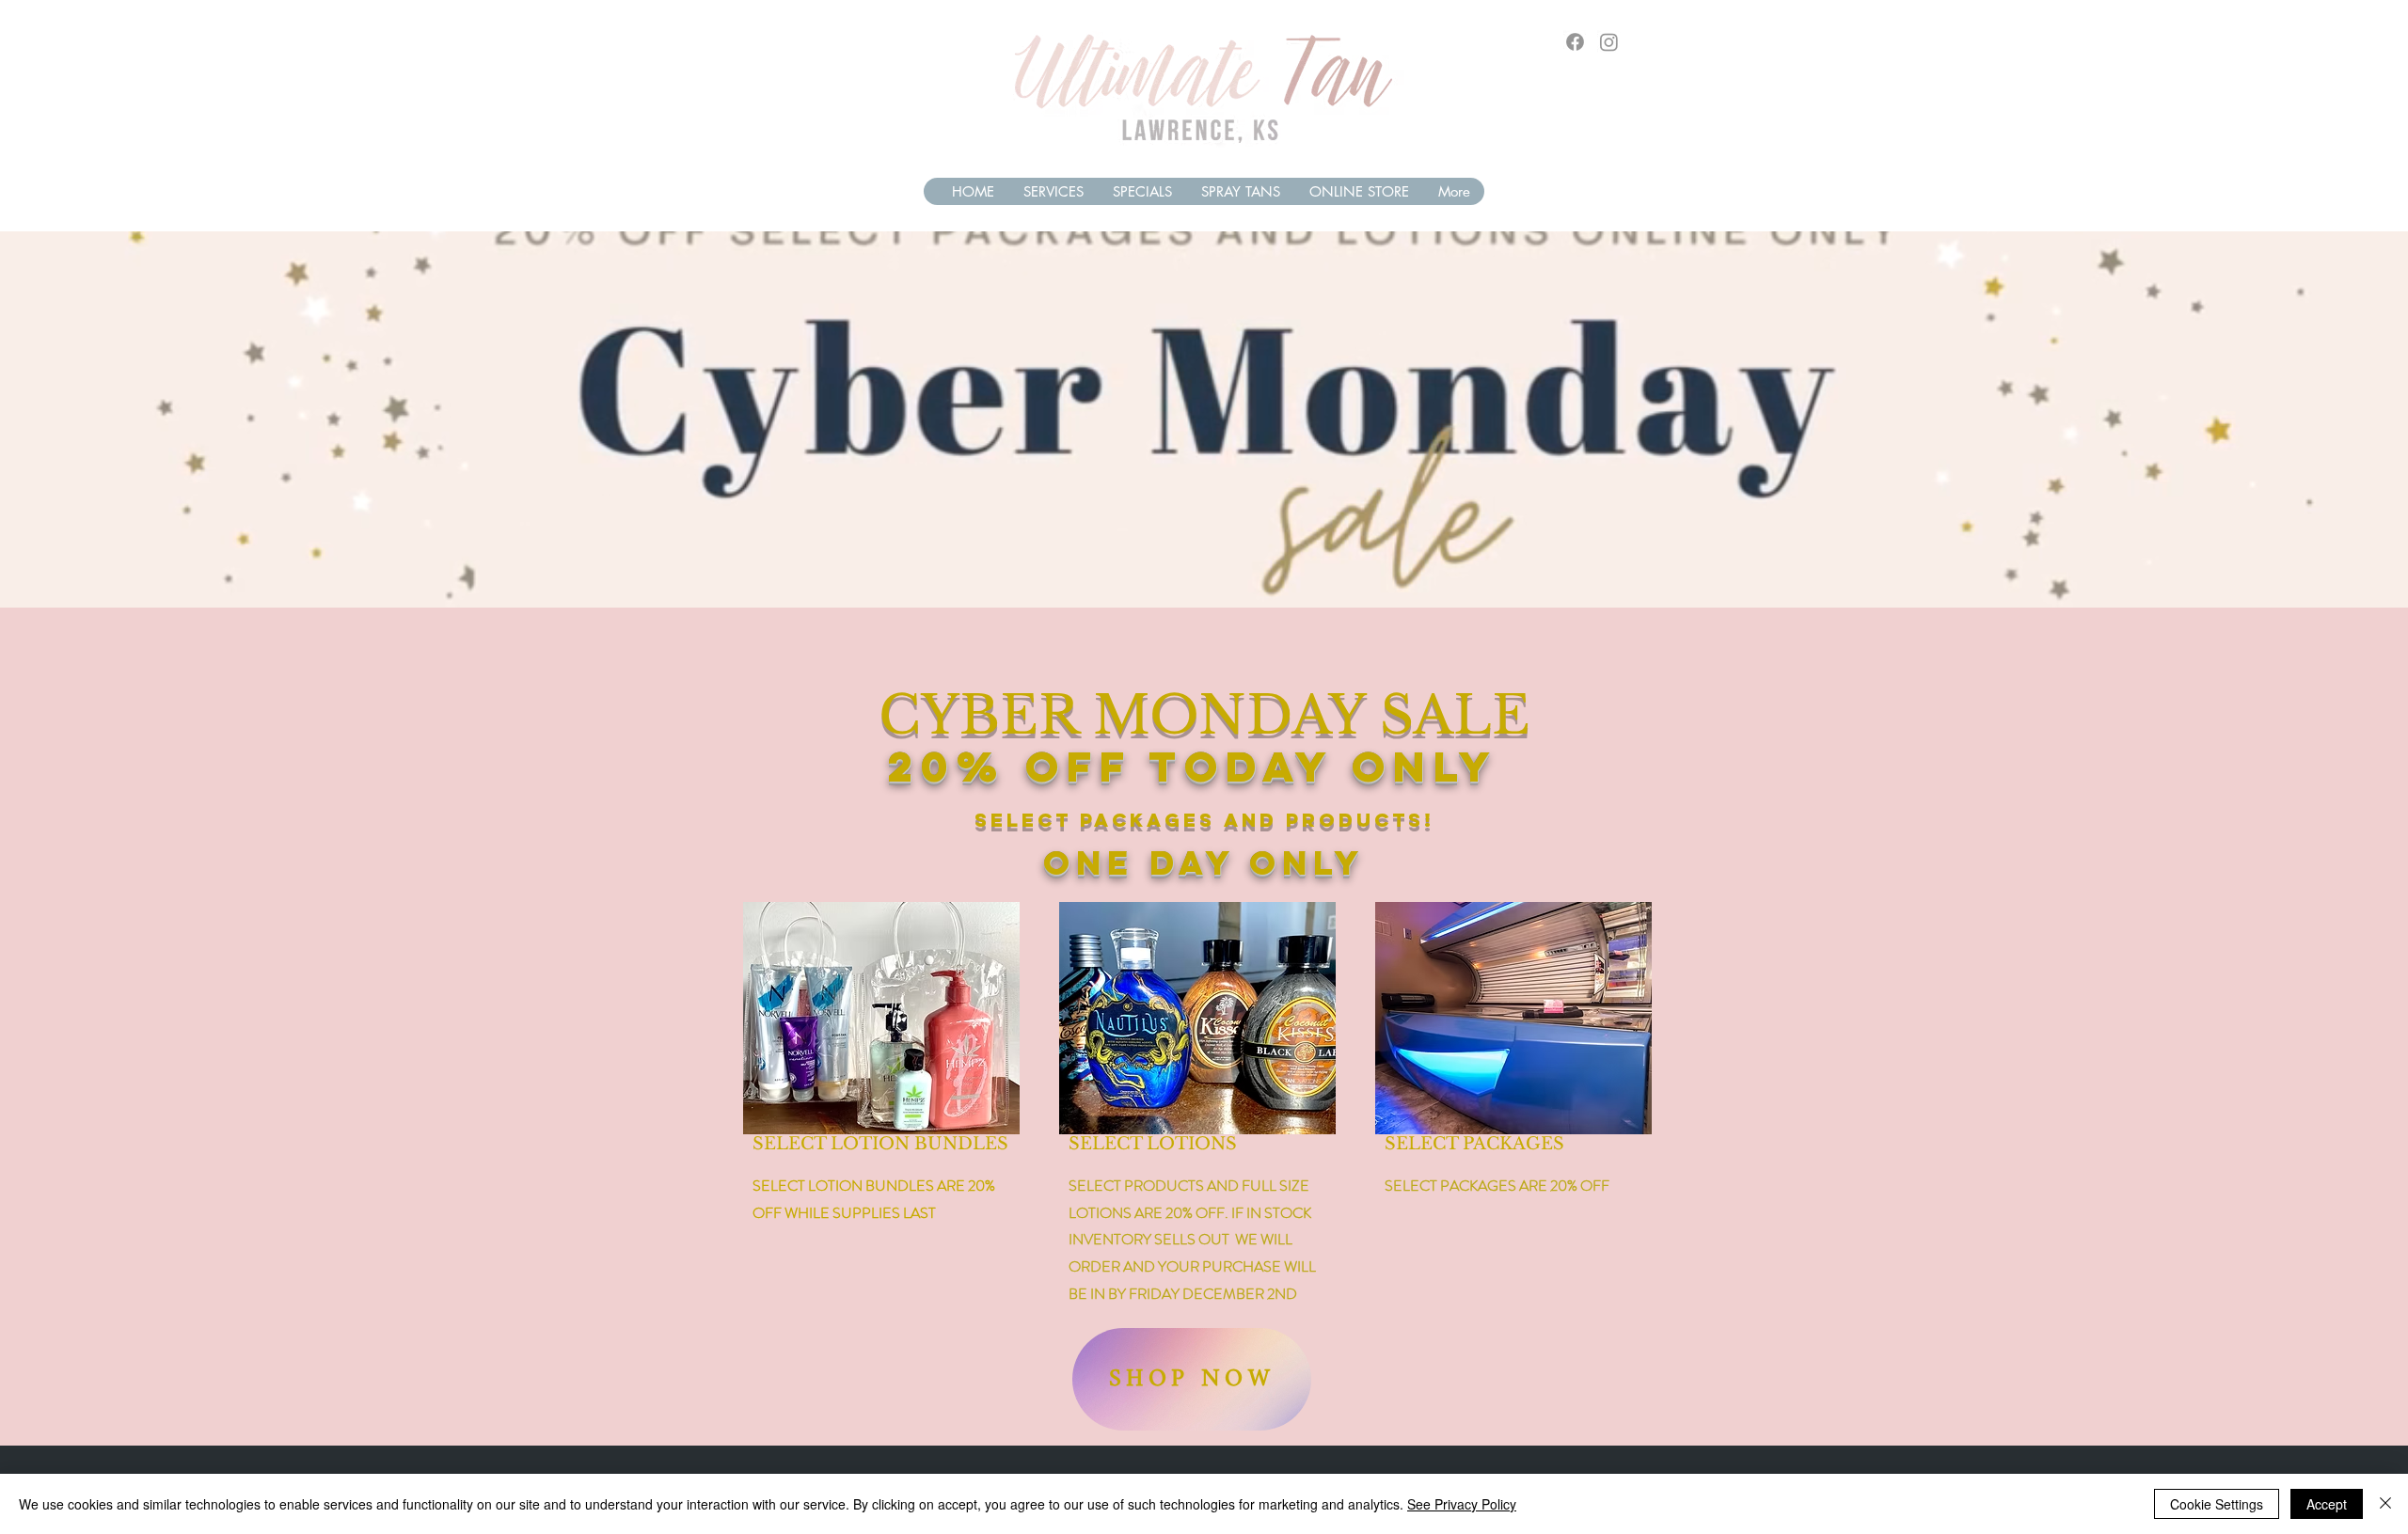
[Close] (2385, 1504)
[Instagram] (1609, 42)
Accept (2327, 1504)
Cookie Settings (2217, 1504)
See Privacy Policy (1462, 1504)
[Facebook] (1575, 42)
